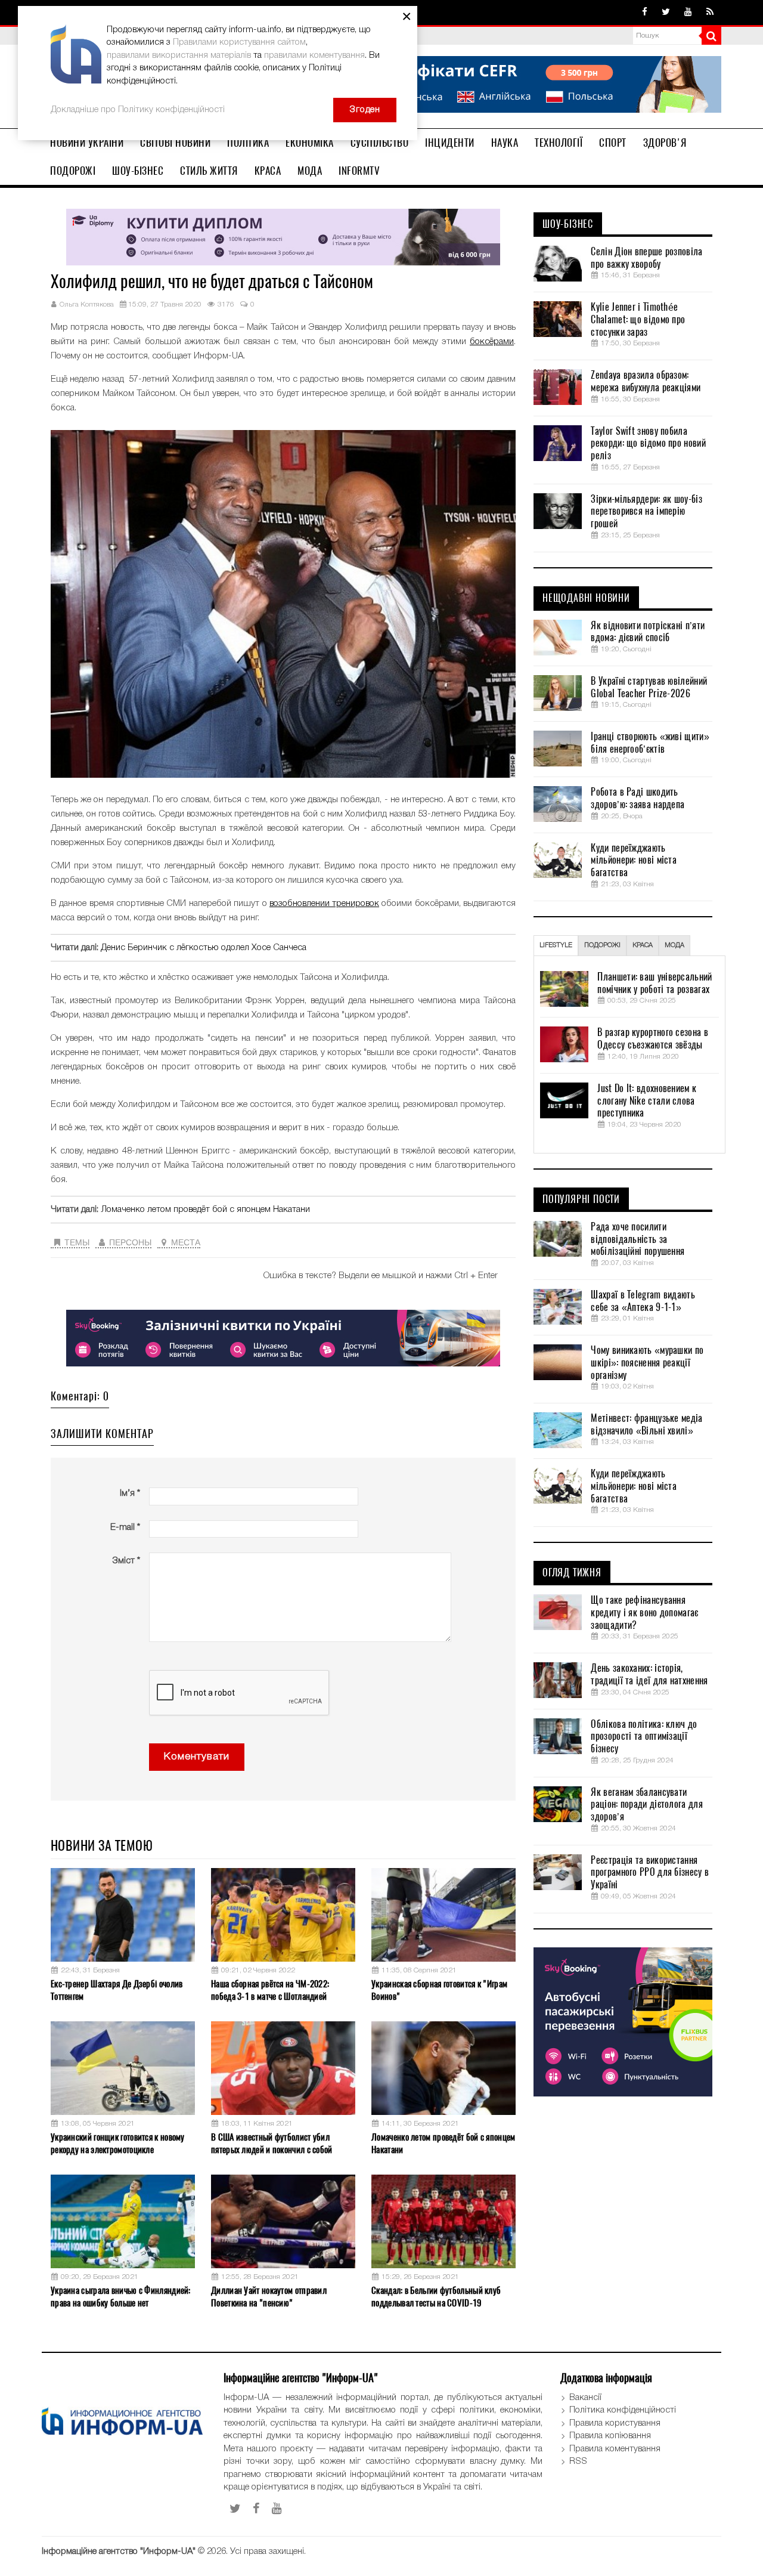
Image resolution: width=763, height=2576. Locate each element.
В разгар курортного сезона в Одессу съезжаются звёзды (652, 1039)
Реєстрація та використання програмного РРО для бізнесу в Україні (650, 1873)
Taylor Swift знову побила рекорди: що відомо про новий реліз (648, 444)
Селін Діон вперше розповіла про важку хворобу (646, 258)
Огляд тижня (572, 1573)
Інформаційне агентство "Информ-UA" (119, 2552)
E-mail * (125, 1527)
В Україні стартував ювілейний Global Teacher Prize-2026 (649, 687)
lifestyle (556, 945)
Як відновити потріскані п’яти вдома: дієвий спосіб (648, 632)
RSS (578, 2461)
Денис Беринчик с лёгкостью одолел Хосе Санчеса (204, 948)
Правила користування (615, 2423)
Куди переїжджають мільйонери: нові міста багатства (634, 861)
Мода (310, 171)
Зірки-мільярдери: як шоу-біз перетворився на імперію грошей (646, 512)
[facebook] (645, 13)
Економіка (310, 143)
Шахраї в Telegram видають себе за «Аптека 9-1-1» (643, 1301)
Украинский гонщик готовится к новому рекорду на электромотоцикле (118, 2143)
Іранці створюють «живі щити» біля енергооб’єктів (650, 743)
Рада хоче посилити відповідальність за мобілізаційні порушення (638, 1239)
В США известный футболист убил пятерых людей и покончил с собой (272, 2143)
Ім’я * (130, 1493)
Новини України (87, 143)
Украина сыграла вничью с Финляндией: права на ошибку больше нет (121, 2297)
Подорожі (73, 171)
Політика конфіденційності (623, 2410)
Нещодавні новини (586, 598)
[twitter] (666, 13)
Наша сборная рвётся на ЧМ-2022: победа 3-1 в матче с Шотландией (270, 1990)
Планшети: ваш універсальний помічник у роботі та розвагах (655, 983)
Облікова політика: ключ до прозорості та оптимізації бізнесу (644, 1737)
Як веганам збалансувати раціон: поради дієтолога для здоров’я (646, 1805)
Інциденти (450, 143)
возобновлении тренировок (324, 904)
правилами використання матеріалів (179, 55)
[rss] (710, 13)
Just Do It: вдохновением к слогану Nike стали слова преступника (647, 1101)
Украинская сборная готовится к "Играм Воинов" (439, 1990)
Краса (268, 171)
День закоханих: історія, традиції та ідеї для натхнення (649, 1674)
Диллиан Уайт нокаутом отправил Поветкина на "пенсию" (269, 2297)
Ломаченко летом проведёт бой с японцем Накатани (205, 1210)
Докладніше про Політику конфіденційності (138, 110)
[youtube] (688, 13)
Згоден (365, 110)
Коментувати (197, 1757)
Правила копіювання (610, 2436)
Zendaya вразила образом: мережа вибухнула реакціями (646, 381)
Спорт (613, 143)
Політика (248, 143)
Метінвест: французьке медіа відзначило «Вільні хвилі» (646, 1425)
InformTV (359, 171)
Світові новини (175, 143)
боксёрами (492, 342)
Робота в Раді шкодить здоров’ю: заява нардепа (638, 798)
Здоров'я (665, 143)
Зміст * (126, 1561)
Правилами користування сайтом (239, 42)
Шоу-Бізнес (138, 171)
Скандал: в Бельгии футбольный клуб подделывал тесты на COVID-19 (436, 2297)
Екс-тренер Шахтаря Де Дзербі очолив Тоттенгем (117, 1990)
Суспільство (380, 143)
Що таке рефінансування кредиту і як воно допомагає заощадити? (644, 1613)
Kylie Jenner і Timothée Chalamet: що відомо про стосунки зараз (638, 320)
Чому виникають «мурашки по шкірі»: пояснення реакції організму (647, 1363)
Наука (505, 143)
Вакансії (585, 2398)
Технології (559, 143)
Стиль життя (209, 171)
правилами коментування (314, 55)
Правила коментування (615, 2449)
